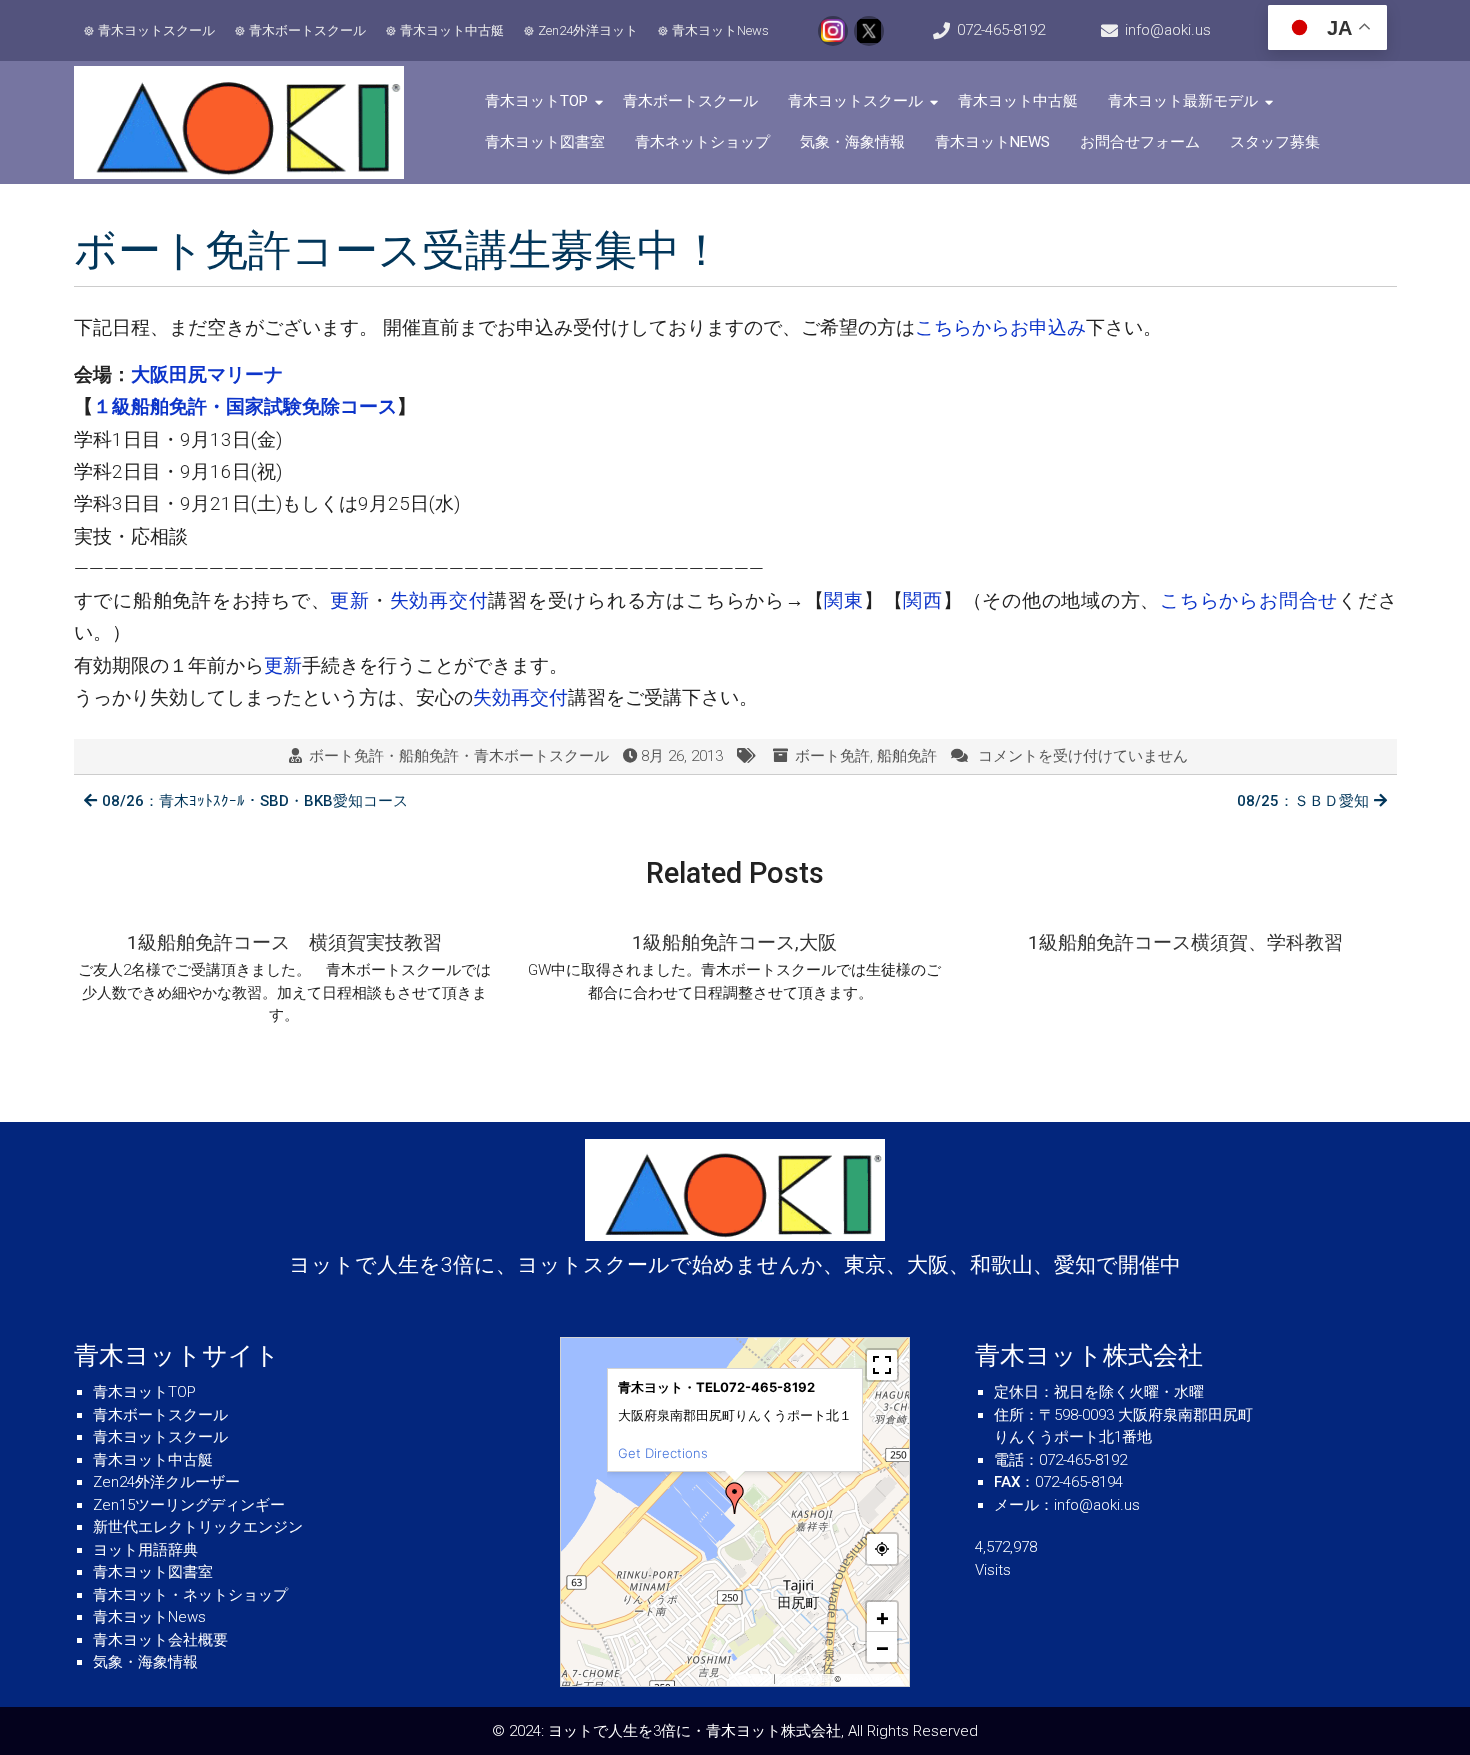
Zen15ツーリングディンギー (189, 1505)
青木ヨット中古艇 (452, 30)
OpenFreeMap (804, 1679)
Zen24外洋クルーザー (166, 1482)
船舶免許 (907, 756)
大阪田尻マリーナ (207, 374)
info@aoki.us (1168, 30)
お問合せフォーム (1140, 142)
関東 (844, 600)
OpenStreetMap (873, 1679)
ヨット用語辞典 (145, 1550)
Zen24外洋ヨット (588, 30)
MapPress (752, 1679)
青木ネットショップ (702, 142)
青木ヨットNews (720, 30)
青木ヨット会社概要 (160, 1640)
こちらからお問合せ (1249, 600)
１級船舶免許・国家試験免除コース (245, 406)
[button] (735, 1498)
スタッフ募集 (1275, 142)
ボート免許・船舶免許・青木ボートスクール (459, 756)
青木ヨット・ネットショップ (190, 1595)
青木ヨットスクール (156, 30)
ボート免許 (832, 756)
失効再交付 (439, 600)
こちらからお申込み (1000, 327)
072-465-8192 (1001, 30)
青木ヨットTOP (536, 101)
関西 (923, 600)
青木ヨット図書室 (545, 142)
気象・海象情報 (852, 142)
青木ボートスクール (307, 30)
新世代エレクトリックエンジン (198, 1527)
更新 (350, 600)
